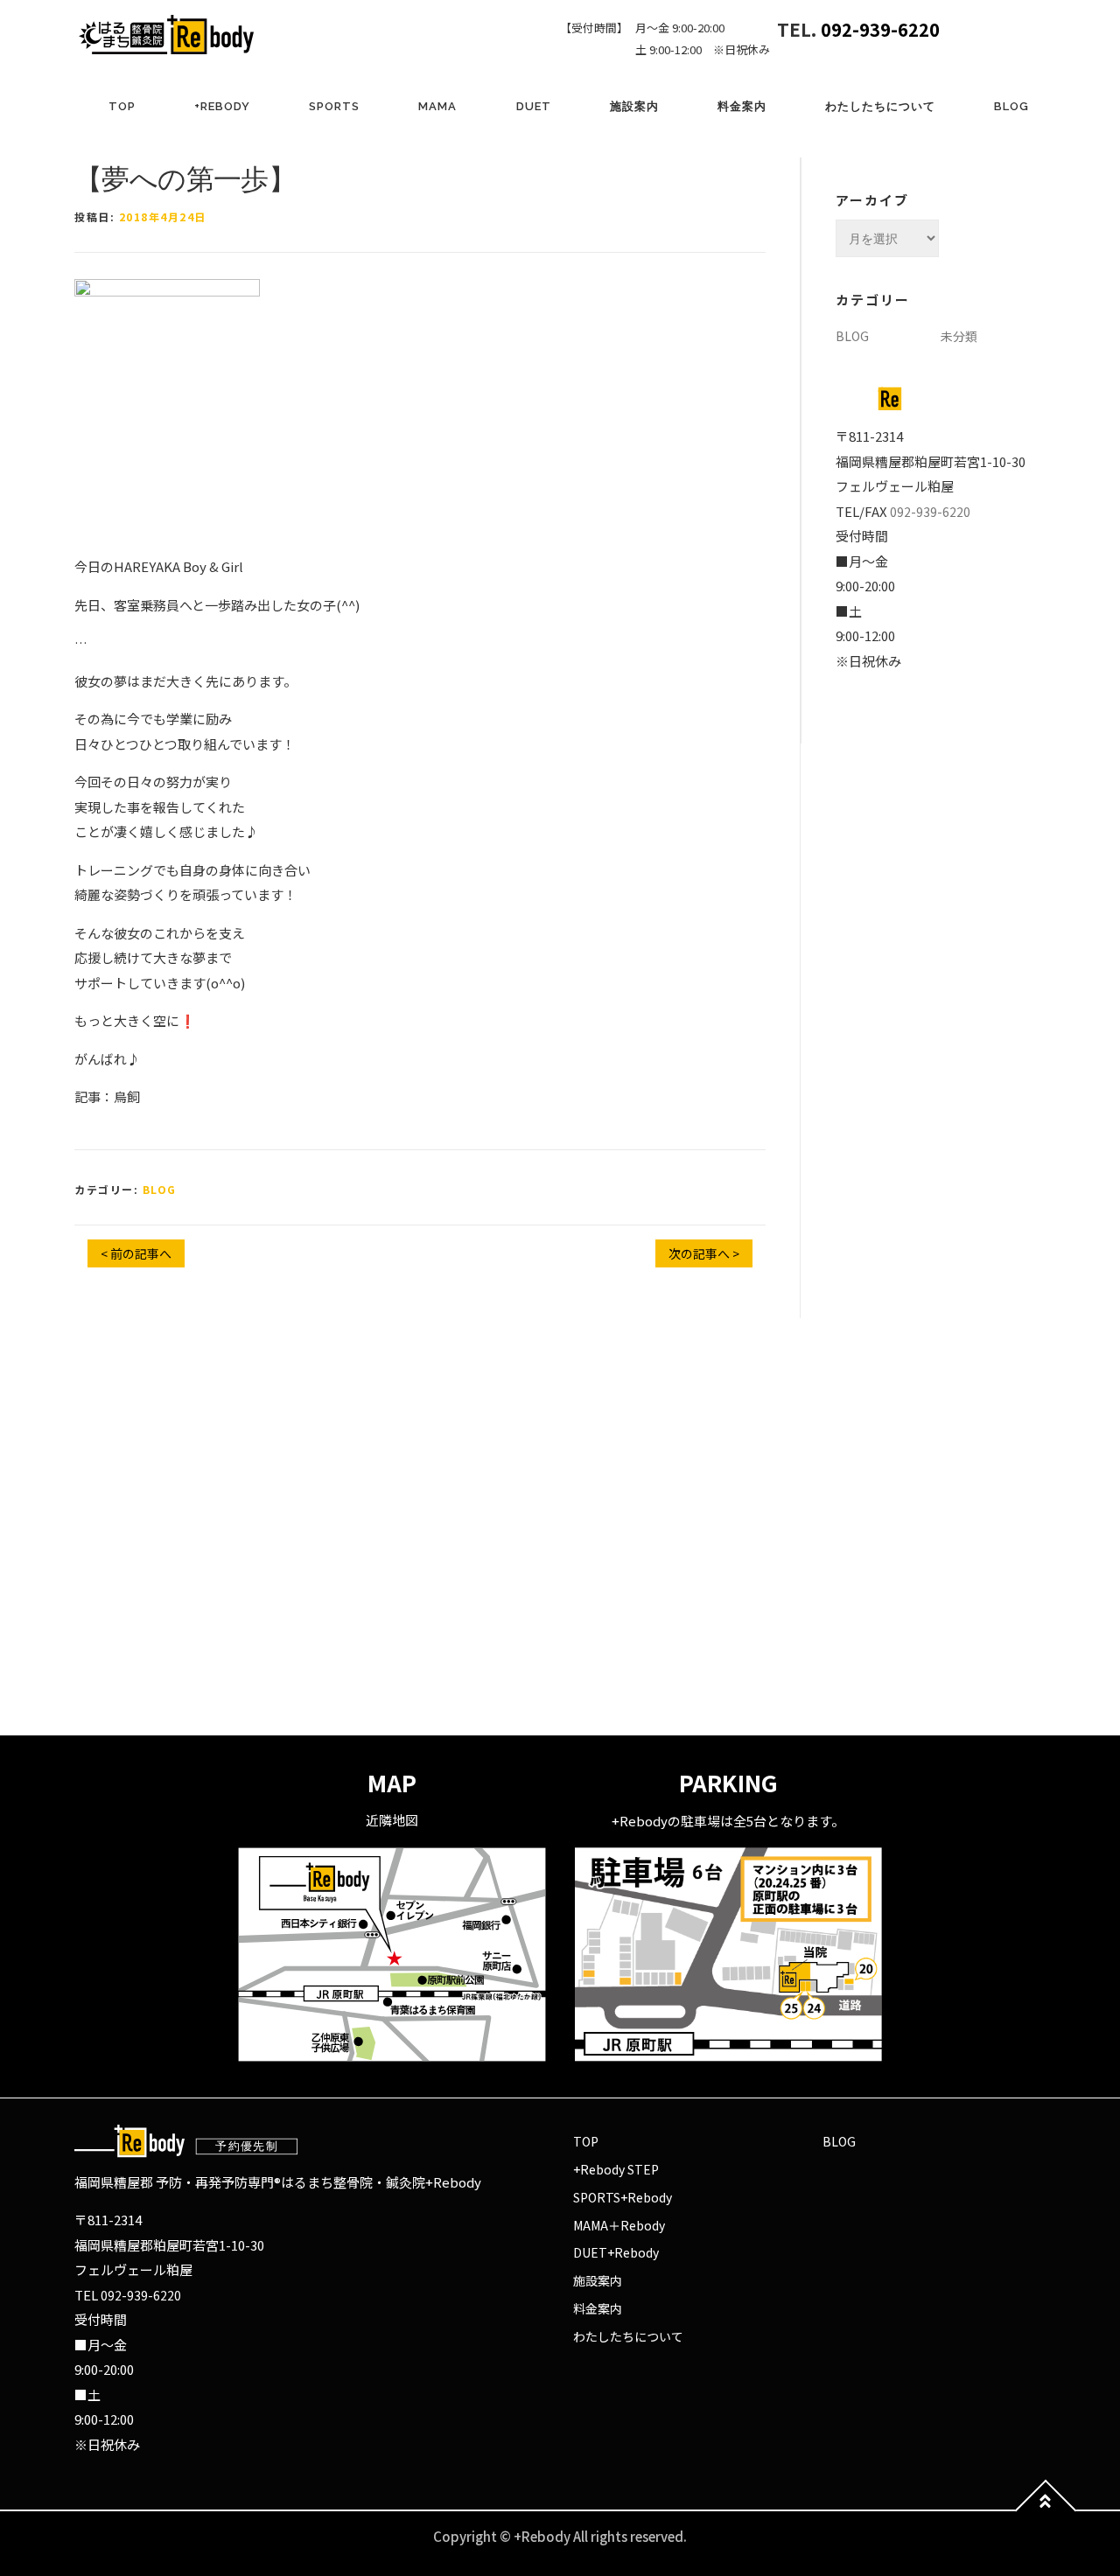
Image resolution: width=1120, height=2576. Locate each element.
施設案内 (634, 106)
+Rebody (222, 106)
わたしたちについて (880, 106)
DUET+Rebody (616, 2252)
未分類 (959, 336)
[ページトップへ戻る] (1046, 2511)
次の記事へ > (704, 1253)
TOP (122, 106)
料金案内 (742, 106)
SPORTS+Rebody (623, 2197)
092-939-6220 (880, 29)
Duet (534, 106)
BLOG (1011, 106)
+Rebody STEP (616, 2169)
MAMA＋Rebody (619, 2225)
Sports (334, 106)
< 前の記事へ (136, 1253)
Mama (437, 106)
